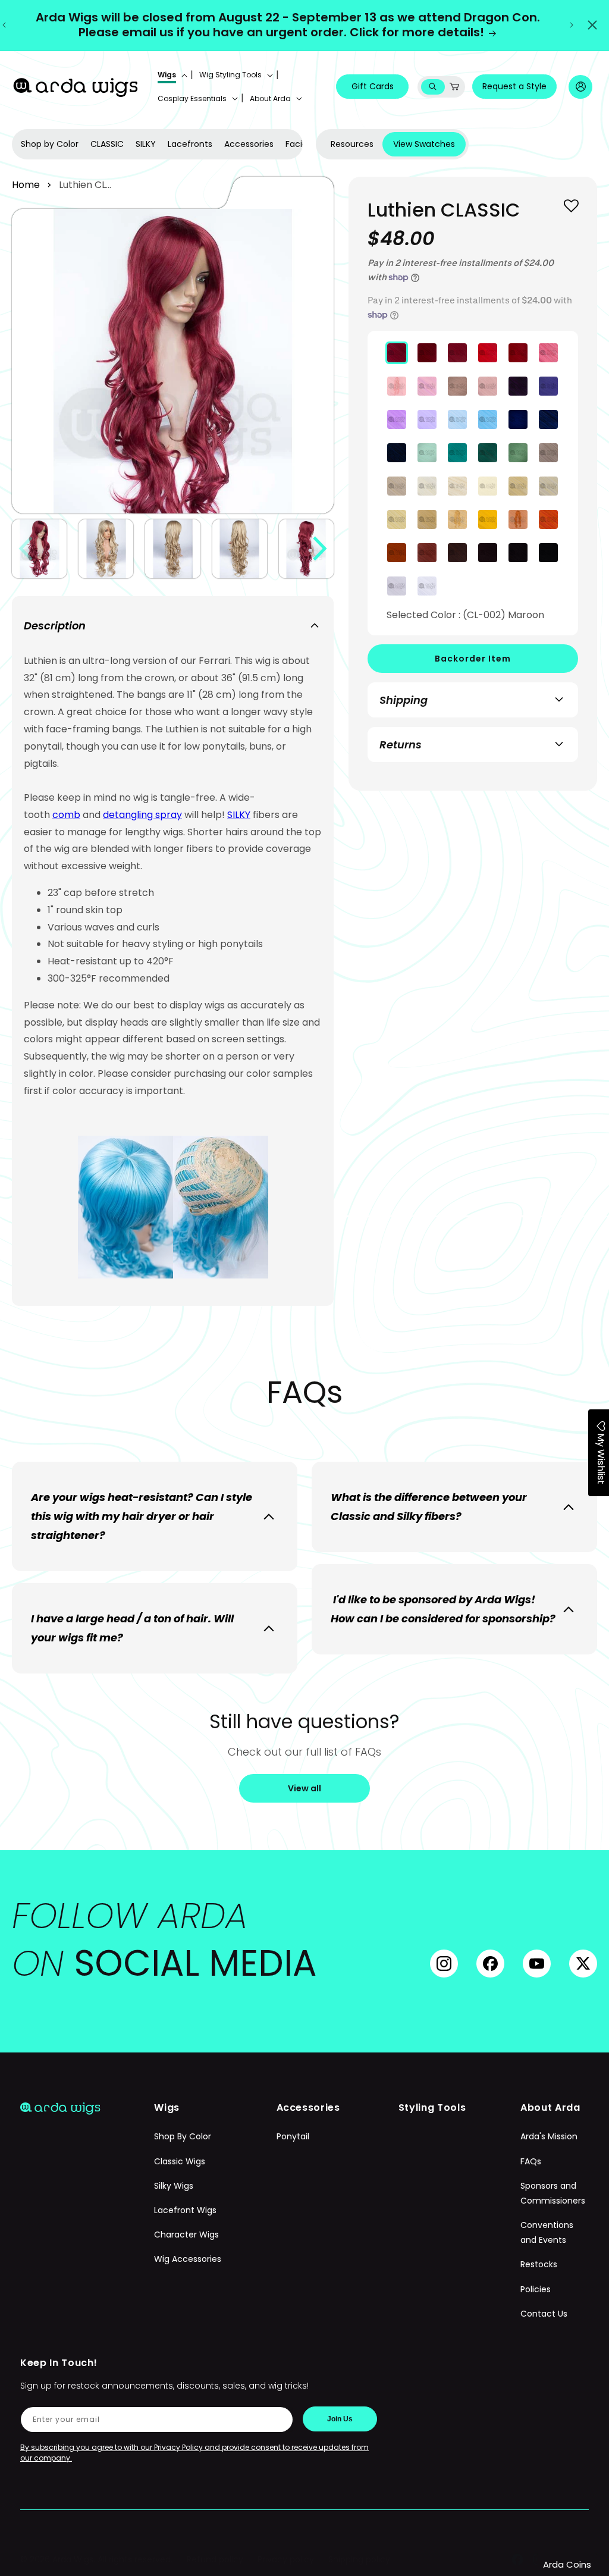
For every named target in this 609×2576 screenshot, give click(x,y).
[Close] (592, 25)
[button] (171, 75)
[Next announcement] (572, 25)
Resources (352, 144)
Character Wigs (186, 2235)
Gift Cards (373, 86)
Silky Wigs (174, 2186)
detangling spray (142, 815)
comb (66, 815)
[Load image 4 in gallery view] (240, 549)
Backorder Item (473, 659)
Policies (536, 2289)
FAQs (531, 2161)
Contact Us (544, 2314)
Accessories (249, 144)
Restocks (539, 2264)
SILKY (146, 144)
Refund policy (215, 2559)
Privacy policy (286, 2559)
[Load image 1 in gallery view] (39, 549)
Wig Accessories (188, 2259)
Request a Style (514, 86)
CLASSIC (107, 144)
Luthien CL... (85, 185)
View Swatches (424, 144)
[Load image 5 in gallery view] (306, 549)
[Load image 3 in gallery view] (172, 549)
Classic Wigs (180, 2161)
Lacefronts (190, 144)
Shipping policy (359, 2559)
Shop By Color (183, 2136)
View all (304, 1788)
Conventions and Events (547, 2232)
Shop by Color (50, 144)
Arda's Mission (549, 2136)
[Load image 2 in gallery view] (106, 549)
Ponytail (293, 2136)
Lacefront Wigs (185, 2210)
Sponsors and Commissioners (553, 2193)
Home (26, 185)
